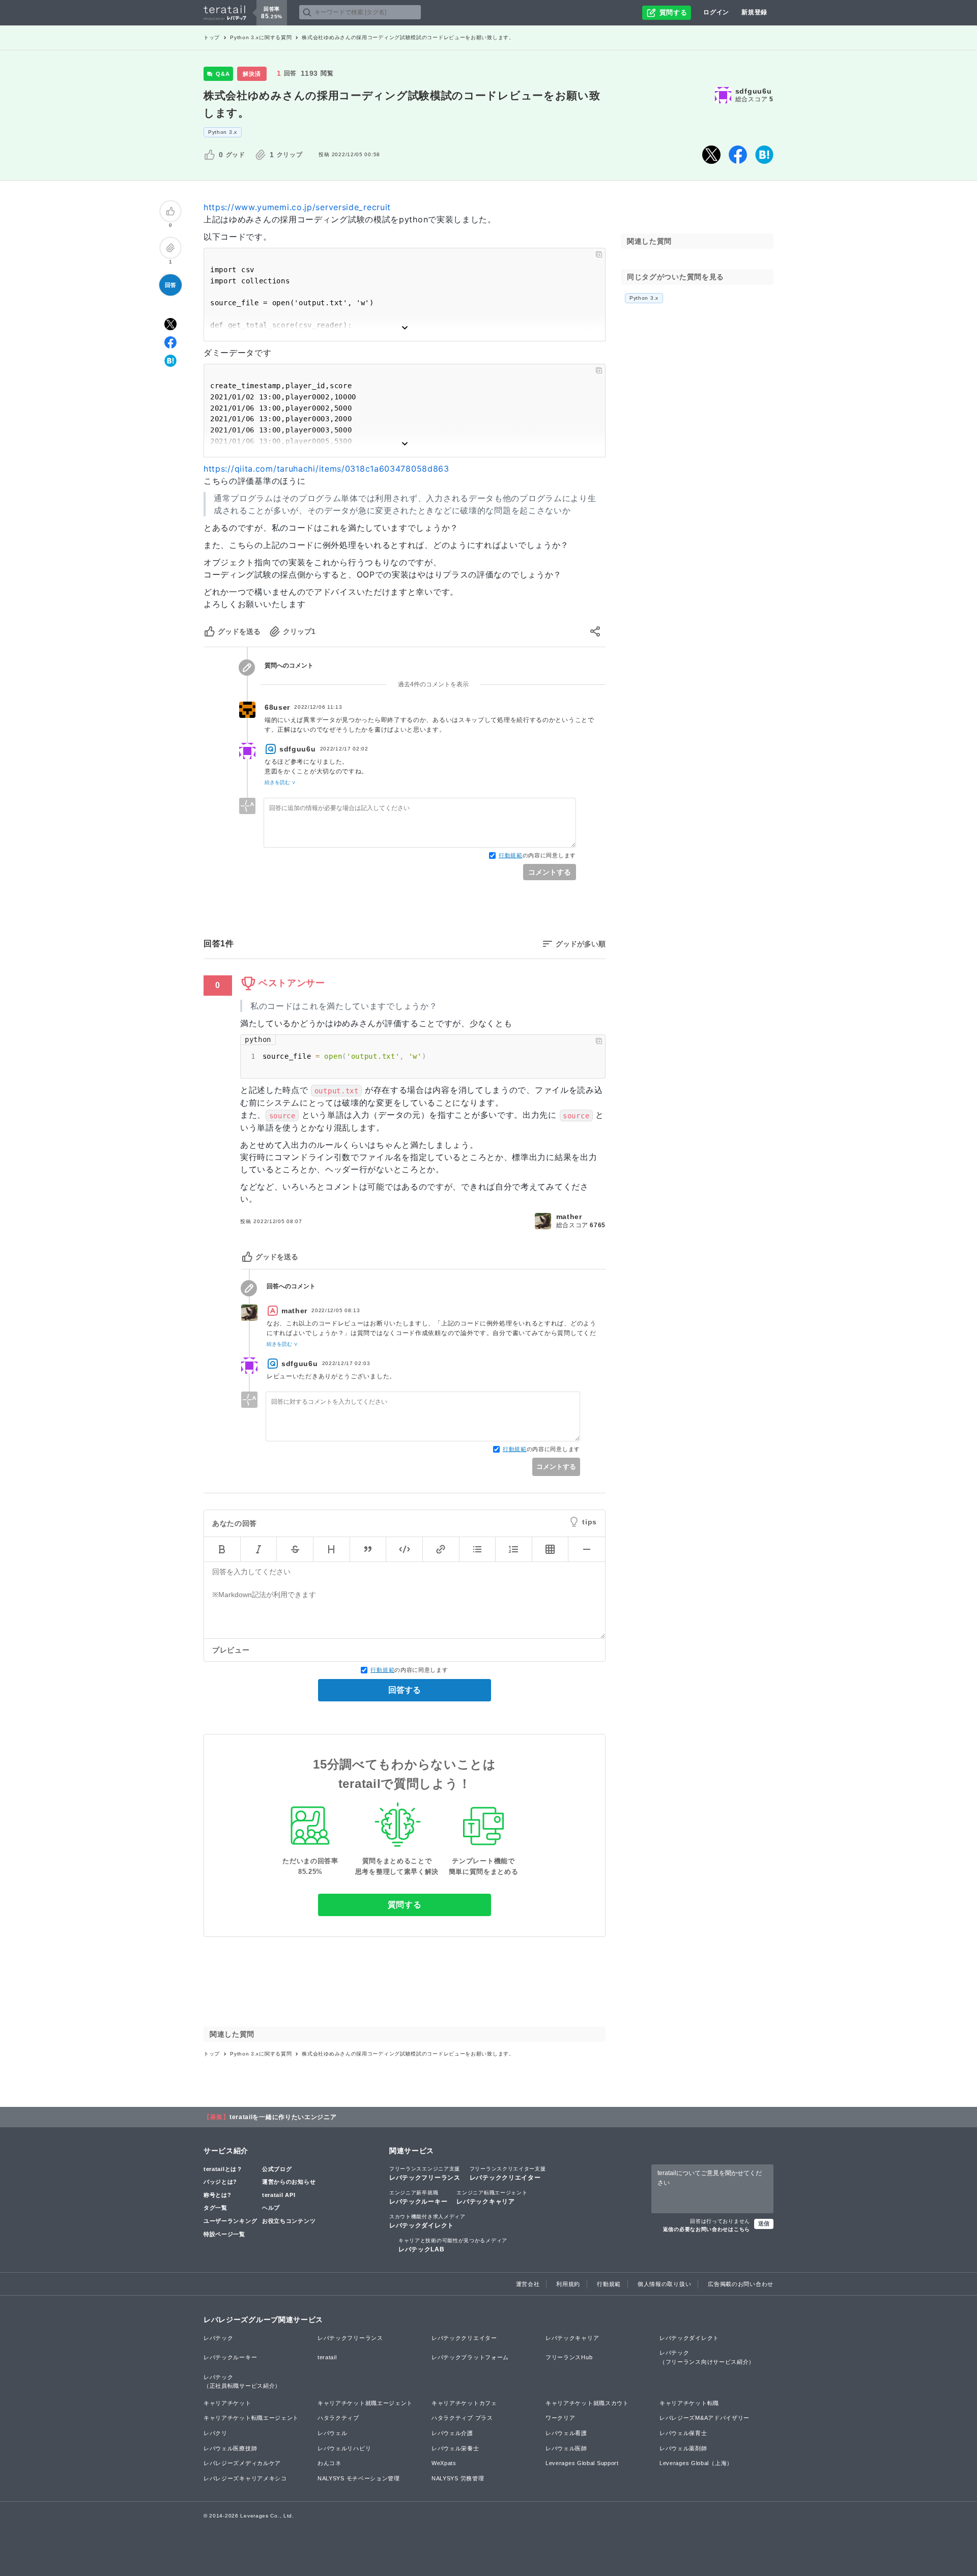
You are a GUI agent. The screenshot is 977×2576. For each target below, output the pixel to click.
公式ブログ (277, 2169)
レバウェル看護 (566, 2433)
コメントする (550, 872)
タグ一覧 (215, 2208)
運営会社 (528, 2284)
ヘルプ (271, 2208)
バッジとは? (220, 2182)
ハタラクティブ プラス (462, 2418)
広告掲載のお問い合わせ (741, 2284)
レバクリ (215, 2433)
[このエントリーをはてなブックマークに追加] (764, 155)
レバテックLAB (453, 2245)
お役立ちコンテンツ (289, 2221)
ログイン (716, 12)
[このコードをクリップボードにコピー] (599, 254)
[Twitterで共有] (711, 155)
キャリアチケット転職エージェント (251, 2418)
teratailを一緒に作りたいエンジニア (283, 2117)
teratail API (279, 2195)
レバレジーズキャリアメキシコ (245, 2478)
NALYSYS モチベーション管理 (359, 2478)
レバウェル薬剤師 (683, 2448)
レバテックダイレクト (427, 2221)
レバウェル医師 (566, 2448)
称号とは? (218, 2195)
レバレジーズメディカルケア (242, 2463)
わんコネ (329, 2463)
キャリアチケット (227, 2403)
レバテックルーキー (418, 2197)
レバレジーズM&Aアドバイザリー (705, 2418)
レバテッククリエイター (508, 2174)
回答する (405, 1690)
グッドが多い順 (581, 944)
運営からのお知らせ (289, 2182)
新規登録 (754, 12)
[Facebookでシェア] (738, 155)
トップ (212, 37)
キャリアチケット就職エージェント (365, 2403)
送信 (764, 2223)
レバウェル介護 (452, 2433)
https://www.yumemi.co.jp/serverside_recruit (297, 207)
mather (569, 1217)
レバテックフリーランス (425, 2174)
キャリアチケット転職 (689, 2403)
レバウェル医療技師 (230, 2448)
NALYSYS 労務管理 (458, 2478)
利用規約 (568, 2284)
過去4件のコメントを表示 (433, 684)
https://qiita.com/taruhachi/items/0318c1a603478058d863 (326, 469)
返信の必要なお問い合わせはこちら (707, 2229)
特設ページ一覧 (224, 2234)
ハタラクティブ (338, 2418)
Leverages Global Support (582, 2463)
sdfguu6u (754, 91)
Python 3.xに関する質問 (261, 37)
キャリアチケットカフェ (464, 2403)
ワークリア (561, 2418)
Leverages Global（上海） (696, 2463)
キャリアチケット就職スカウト (587, 2403)
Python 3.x (223, 132)
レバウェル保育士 (683, 2433)
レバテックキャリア (492, 2197)
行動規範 (511, 855)
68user (277, 707)
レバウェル (333, 2433)
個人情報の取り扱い (664, 2284)
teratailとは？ (223, 2169)
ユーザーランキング (230, 2221)
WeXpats (444, 2463)
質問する (405, 1905)
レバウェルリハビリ (344, 2448)
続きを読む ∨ (280, 782)
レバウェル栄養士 (455, 2448)
